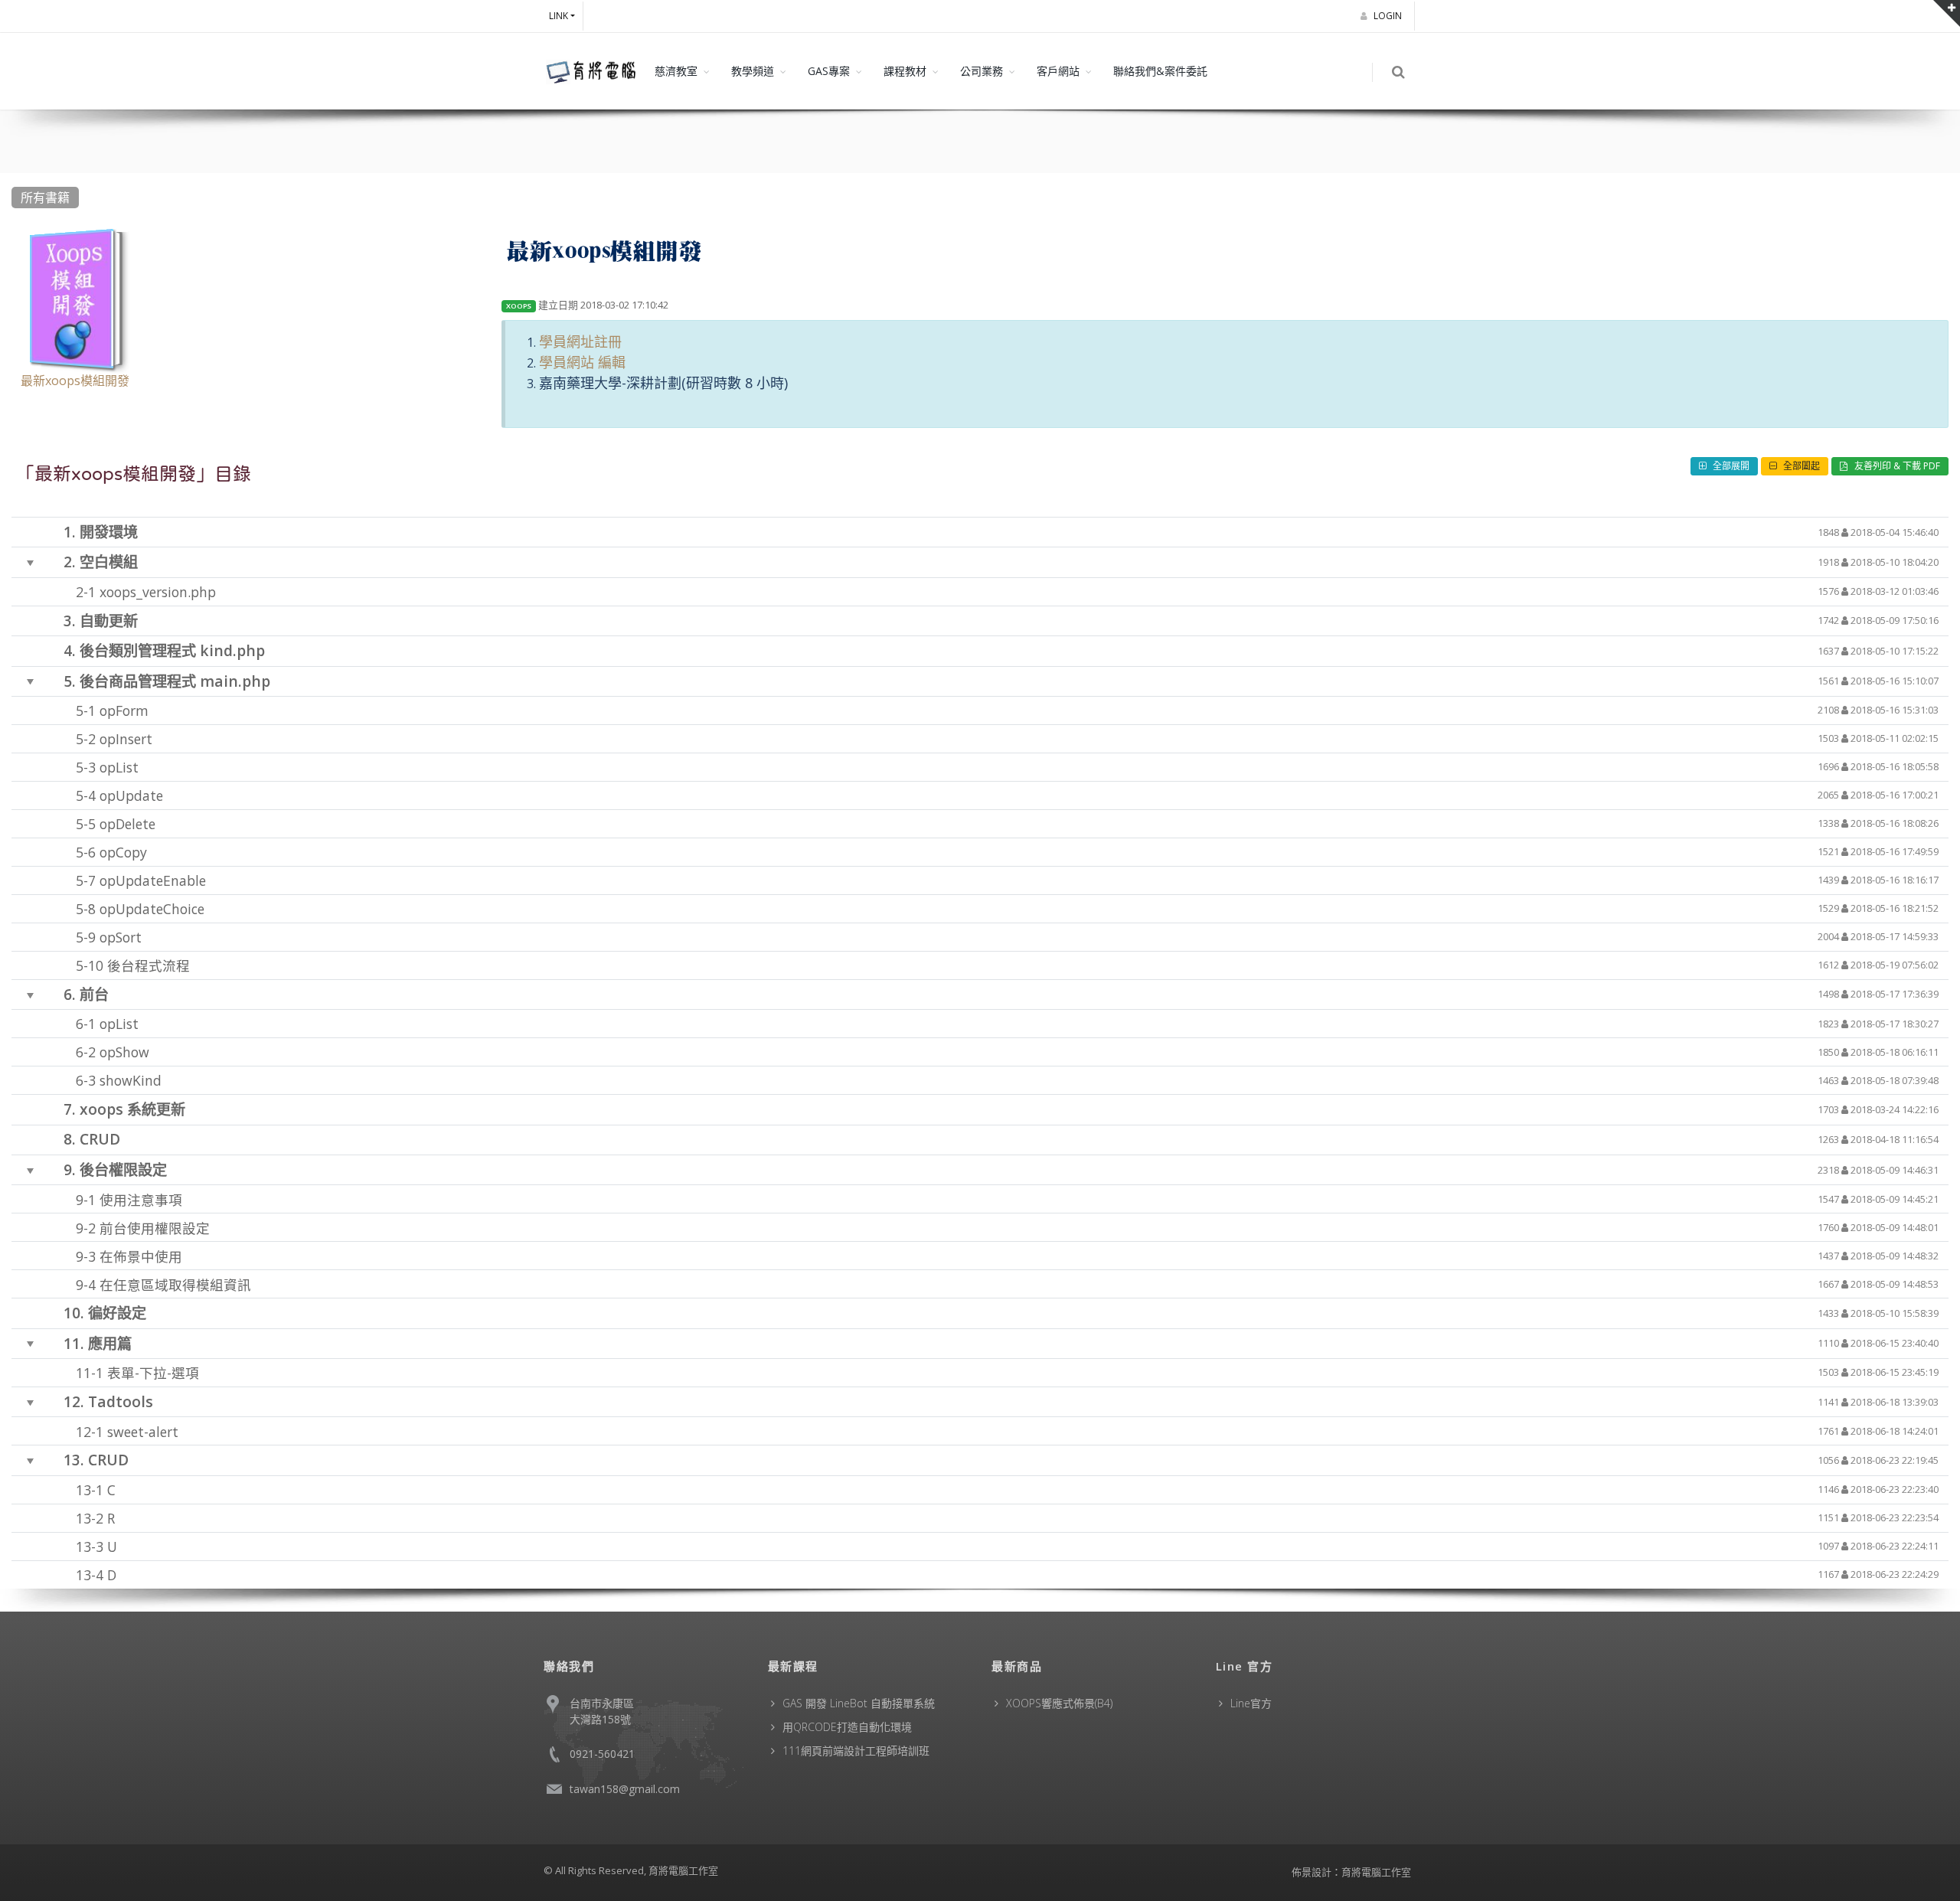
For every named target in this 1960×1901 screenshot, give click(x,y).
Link (559, 16)
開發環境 (109, 532)
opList (119, 767)
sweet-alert (143, 1431)
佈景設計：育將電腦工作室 (1351, 1872)
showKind (131, 1080)
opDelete (127, 824)
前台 (94, 994)
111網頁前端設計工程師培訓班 (856, 1751)
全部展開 (1730, 466)
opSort (121, 937)
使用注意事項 (141, 1199)
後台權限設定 (123, 1169)
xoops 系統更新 (132, 1109)
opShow (124, 1052)
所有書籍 (45, 198)
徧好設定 (117, 1313)
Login (1389, 16)
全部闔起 (1800, 466)
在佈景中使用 (141, 1256)
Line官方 (1251, 1703)
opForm (124, 710)
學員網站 (567, 362)
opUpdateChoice (152, 909)
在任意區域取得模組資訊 (175, 1284)
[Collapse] (31, 563)
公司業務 (982, 71)
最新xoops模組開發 (75, 381)
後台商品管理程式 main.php (175, 680)
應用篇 (110, 1342)
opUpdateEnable (153, 880)
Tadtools (121, 1401)
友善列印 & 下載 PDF (1896, 466)
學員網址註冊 (580, 341)
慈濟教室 (676, 71)
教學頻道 (753, 71)
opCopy (123, 852)
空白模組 (109, 562)
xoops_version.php (158, 592)
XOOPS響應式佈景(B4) (1059, 1703)
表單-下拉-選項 (153, 1373)
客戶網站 (1058, 71)
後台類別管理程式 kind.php (172, 650)
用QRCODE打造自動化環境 (847, 1727)
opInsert (126, 739)
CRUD (100, 1139)
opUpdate (131, 795)
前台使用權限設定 (155, 1227)
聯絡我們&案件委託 (1160, 71)
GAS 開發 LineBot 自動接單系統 (859, 1703)
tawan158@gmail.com (625, 1789)
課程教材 (905, 71)
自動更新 (109, 621)
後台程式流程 (149, 965)
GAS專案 (829, 71)
